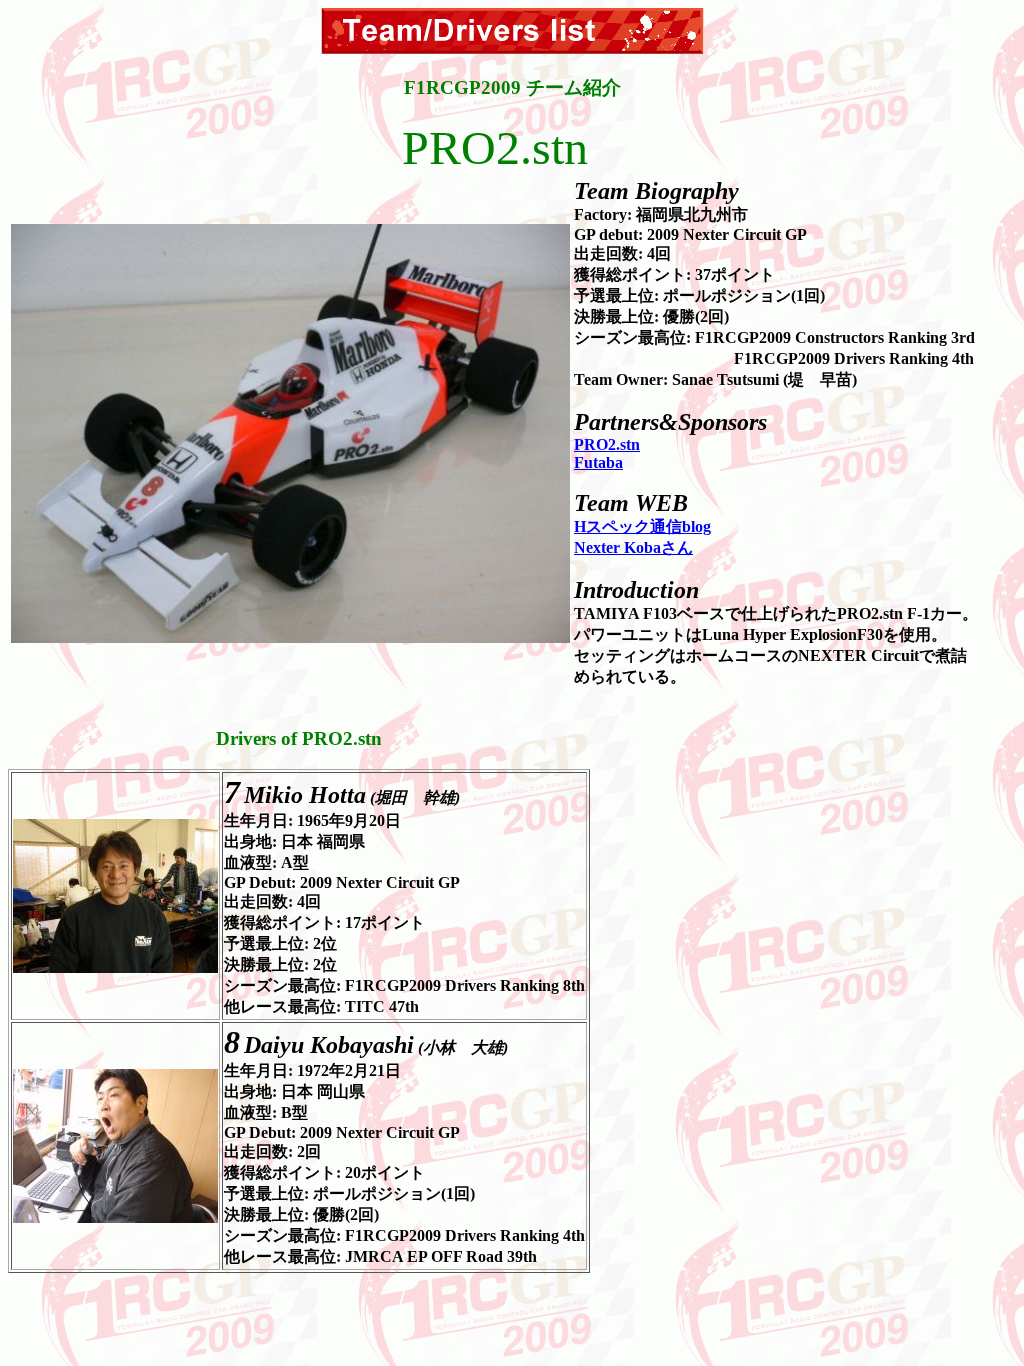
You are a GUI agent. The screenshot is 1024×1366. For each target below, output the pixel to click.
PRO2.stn (607, 444)
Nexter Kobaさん (633, 547)
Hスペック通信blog (642, 526)
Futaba (598, 462)
